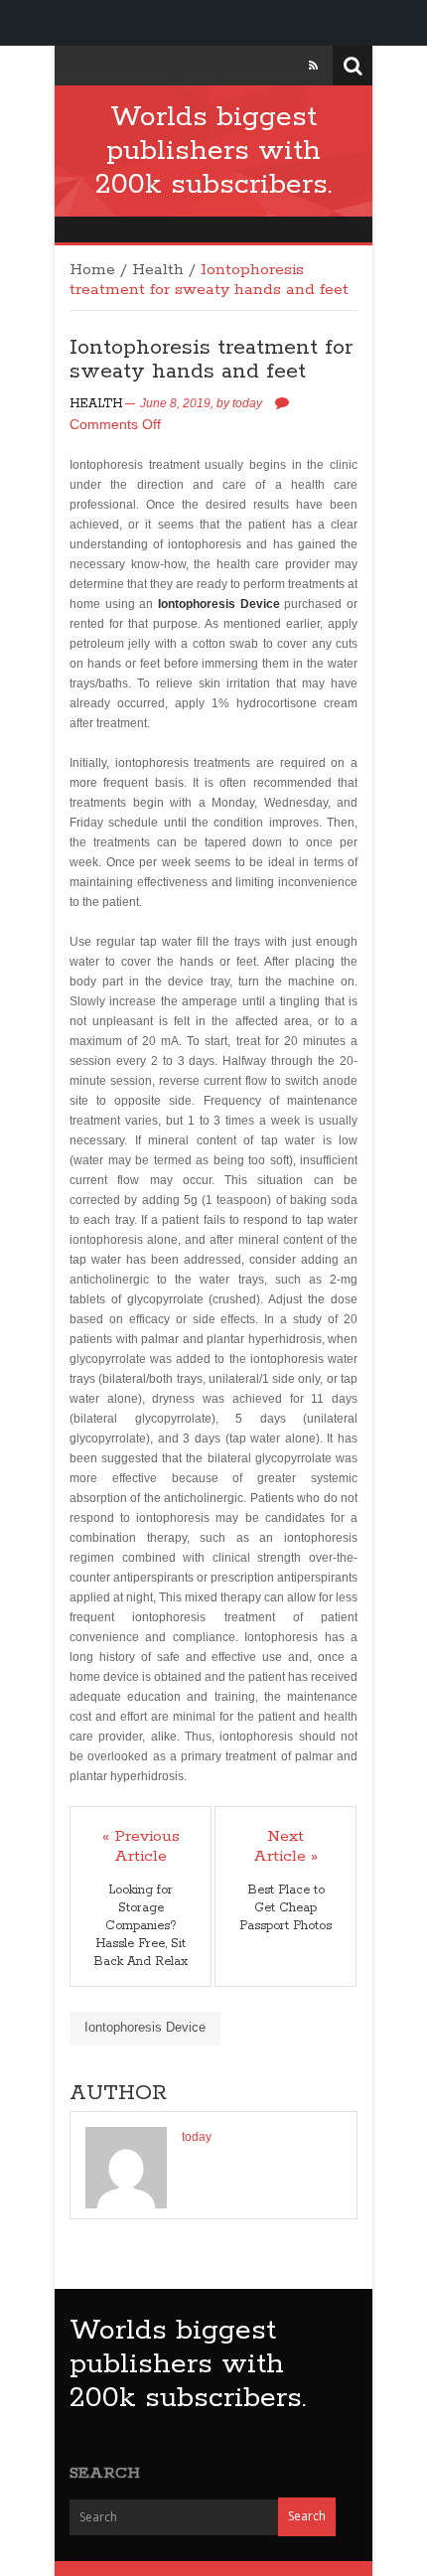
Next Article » (285, 1847)
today (247, 403)
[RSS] (313, 66)
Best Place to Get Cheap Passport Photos (285, 1908)
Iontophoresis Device (219, 604)
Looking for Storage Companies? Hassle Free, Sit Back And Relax (141, 1926)
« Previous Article (141, 1847)
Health (158, 270)
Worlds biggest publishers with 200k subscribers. (213, 151)
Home (92, 270)
